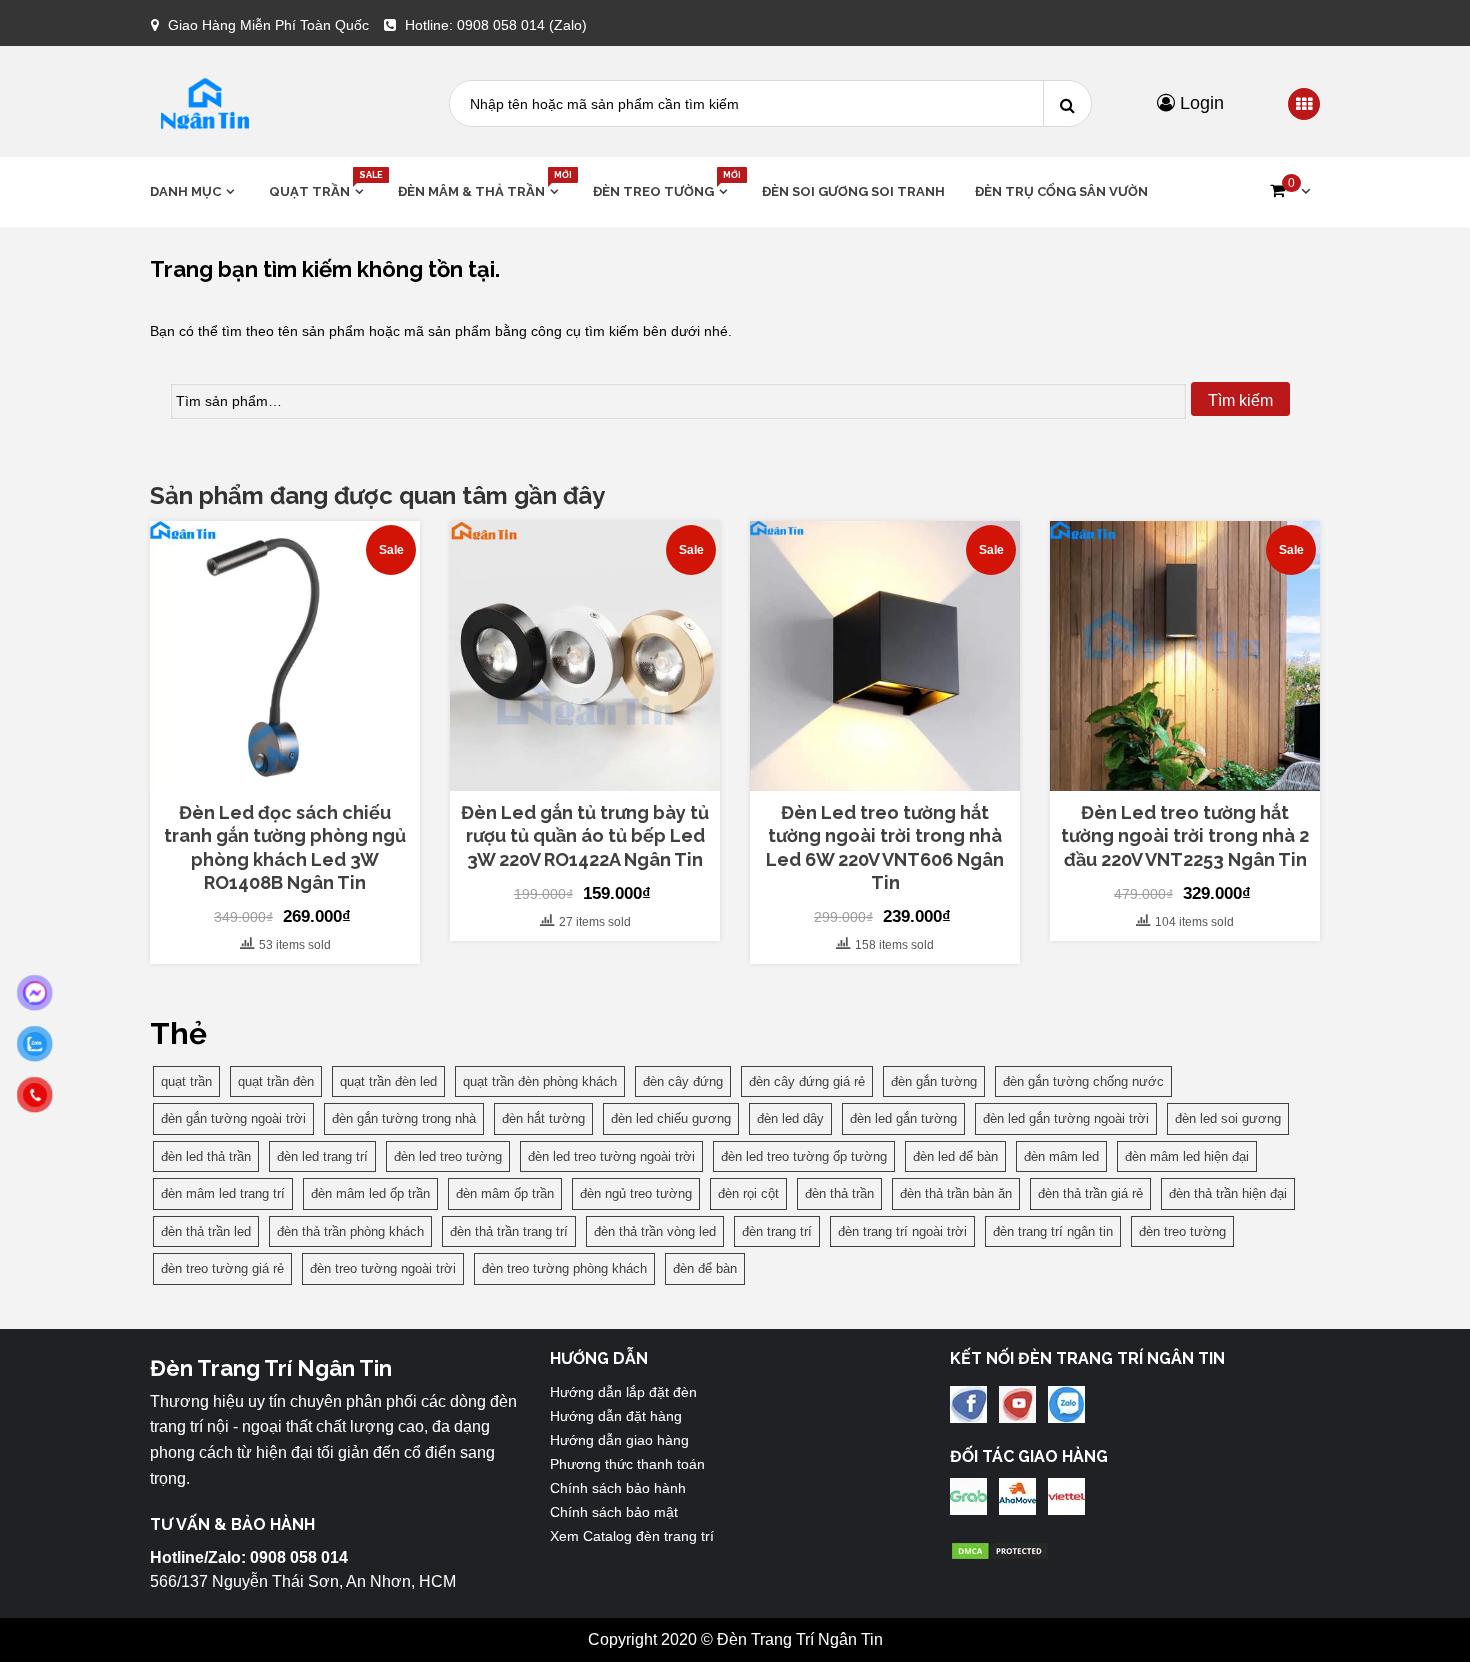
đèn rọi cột (748, 1193)
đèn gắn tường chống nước (1083, 1081)
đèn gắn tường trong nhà (404, 1118)
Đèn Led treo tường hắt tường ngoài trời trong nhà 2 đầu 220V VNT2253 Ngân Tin (1185, 836)
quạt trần (186, 1081)
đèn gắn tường (934, 1081)
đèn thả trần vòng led (655, 1231)
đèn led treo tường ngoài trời (611, 1156)
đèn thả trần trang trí (509, 1231)
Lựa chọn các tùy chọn (585, 774)
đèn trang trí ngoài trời (902, 1231)
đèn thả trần (839, 1193)
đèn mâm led (1061, 1156)
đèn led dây (790, 1118)
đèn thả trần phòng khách (350, 1231)
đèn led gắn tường (903, 1118)
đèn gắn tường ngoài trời (233, 1118)
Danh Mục (185, 191)
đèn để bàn (705, 1268)
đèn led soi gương (1228, 1118)
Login (1199, 103)
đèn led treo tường (448, 1156)
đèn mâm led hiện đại (1187, 1156)
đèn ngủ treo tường (636, 1193)
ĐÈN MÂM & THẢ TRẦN (480, 190)
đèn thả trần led (206, 1231)
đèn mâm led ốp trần (370, 1193)
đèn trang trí (777, 1231)
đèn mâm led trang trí (223, 1193)
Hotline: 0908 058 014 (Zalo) (496, 25)
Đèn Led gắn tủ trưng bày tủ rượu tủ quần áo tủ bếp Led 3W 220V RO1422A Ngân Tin (585, 836)
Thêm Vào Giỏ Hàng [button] (295, 782)
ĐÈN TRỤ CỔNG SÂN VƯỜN (1061, 191)
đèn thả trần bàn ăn (956, 1193)
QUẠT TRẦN (318, 190)
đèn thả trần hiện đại (1228, 1193)
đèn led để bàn (955, 1156)
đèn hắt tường (543, 1118)
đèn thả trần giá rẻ (1090, 1193)
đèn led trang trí (322, 1156)
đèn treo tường (1182, 1231)
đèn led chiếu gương (671, 1118)
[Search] (1067, 103)
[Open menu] (1304, 105)
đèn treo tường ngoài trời (383, 1268)
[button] (1290, 191)
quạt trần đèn (276, 1081)
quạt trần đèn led (388, 1081)
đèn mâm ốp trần (505, 1193)
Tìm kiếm (1240, 400)
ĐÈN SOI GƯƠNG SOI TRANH (853, 191)
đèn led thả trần (206, 1156)
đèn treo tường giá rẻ (222, 1268)
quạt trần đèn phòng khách (540, 1081)
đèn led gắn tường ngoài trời (1066, 1118)
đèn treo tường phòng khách (564, 1268)
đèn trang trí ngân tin (1053, 1231)
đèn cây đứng (683, 1081)
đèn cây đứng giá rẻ (807, 1081)
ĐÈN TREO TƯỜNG (662, 190)
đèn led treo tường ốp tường (804, 1156)
